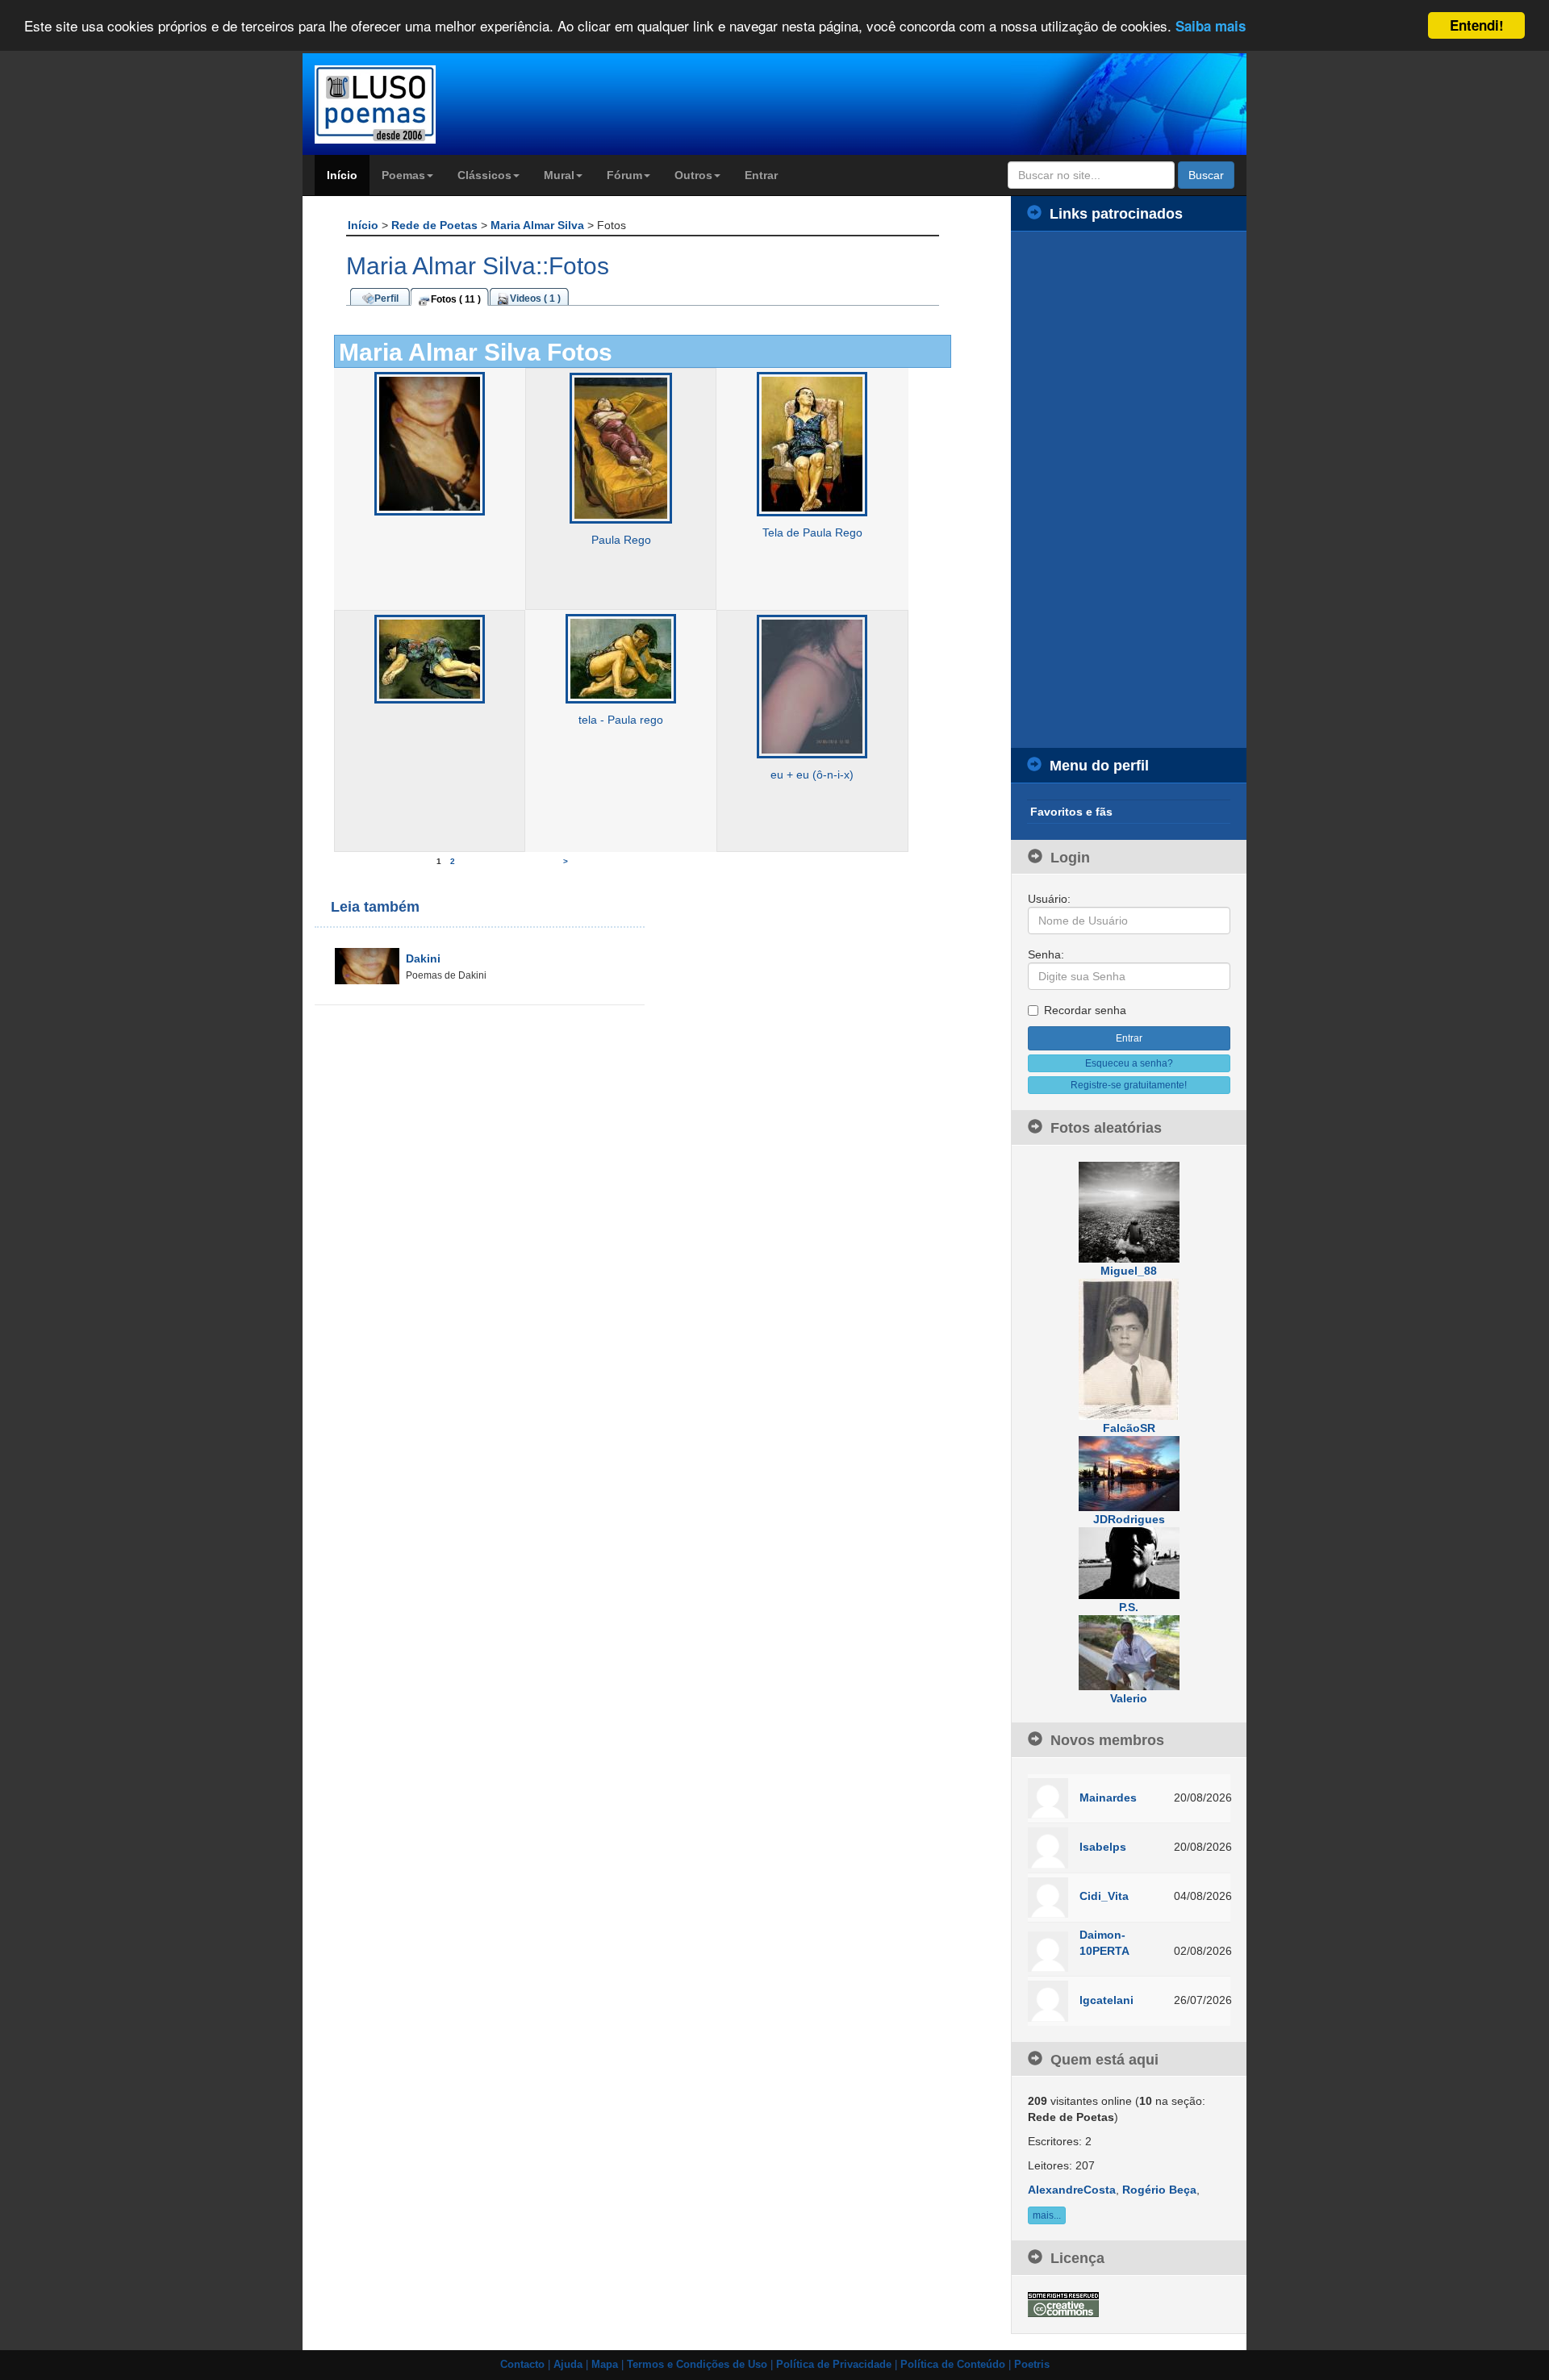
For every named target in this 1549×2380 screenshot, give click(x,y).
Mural (559, 175)
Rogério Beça (1159, 2190)
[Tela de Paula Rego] (812, 444)
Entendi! (1477, 25)
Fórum (624, 175)
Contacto (522, 2365)
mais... (1047, 2215)
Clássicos (484, 175)
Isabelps (1103, 1847)
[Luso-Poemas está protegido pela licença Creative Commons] (1063, 2303)
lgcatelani (1106, 2000)
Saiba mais (1211, 27)
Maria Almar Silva (539, 225)
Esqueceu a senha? (1129, 1063)
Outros (693, 175)
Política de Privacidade (834, 2365)
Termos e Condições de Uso (697, 2365)
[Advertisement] (1129, 490)
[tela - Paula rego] (621, 658)
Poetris (1032, 2365)
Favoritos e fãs (1071, 812)
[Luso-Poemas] (421, 104)
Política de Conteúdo (953, 2365)
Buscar (1206, 175)
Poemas (403, 175)
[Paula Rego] (621, 448)
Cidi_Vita (1104, 1896)
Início (342, 175)
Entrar (761, 175)
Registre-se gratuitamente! (1129, 1085)
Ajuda (568, 2365)
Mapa (605, 2365)
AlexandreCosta (1072, 2190)
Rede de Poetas (436, 225)
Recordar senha (1085, 1010)
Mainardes (1108, 1798)
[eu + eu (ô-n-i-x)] (812, 686)
